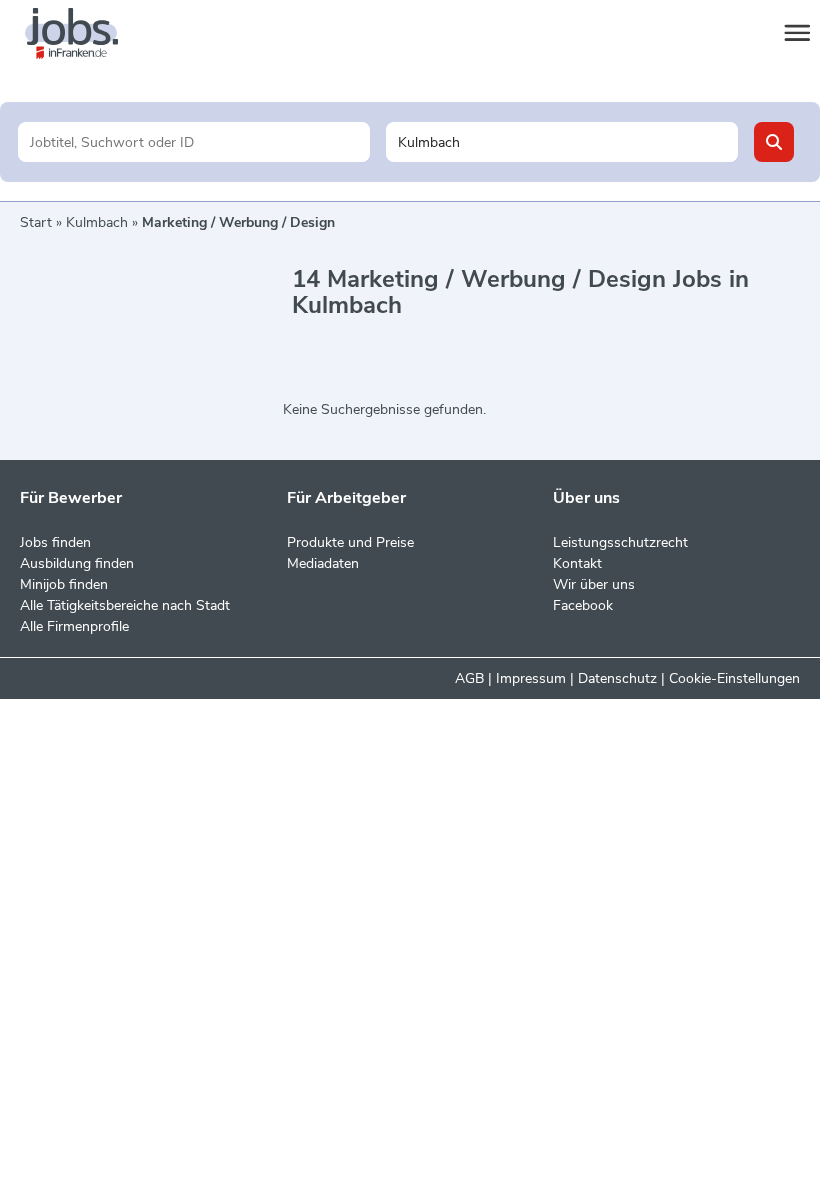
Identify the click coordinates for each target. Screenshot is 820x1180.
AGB (469, 678)
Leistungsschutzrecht (620, 542)
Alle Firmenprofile (74, 626)
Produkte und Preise (350, 542)
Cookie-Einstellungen (734, 678)
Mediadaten (323, 563)
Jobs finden (55, 542)
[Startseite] (90, 34)
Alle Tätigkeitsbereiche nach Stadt (125, 605)
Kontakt (577, 563)
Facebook (583, 605)
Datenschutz (617, 678)
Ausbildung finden (77, 563)
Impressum (531, 678)
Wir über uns (594, 584)
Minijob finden (64, 584)
